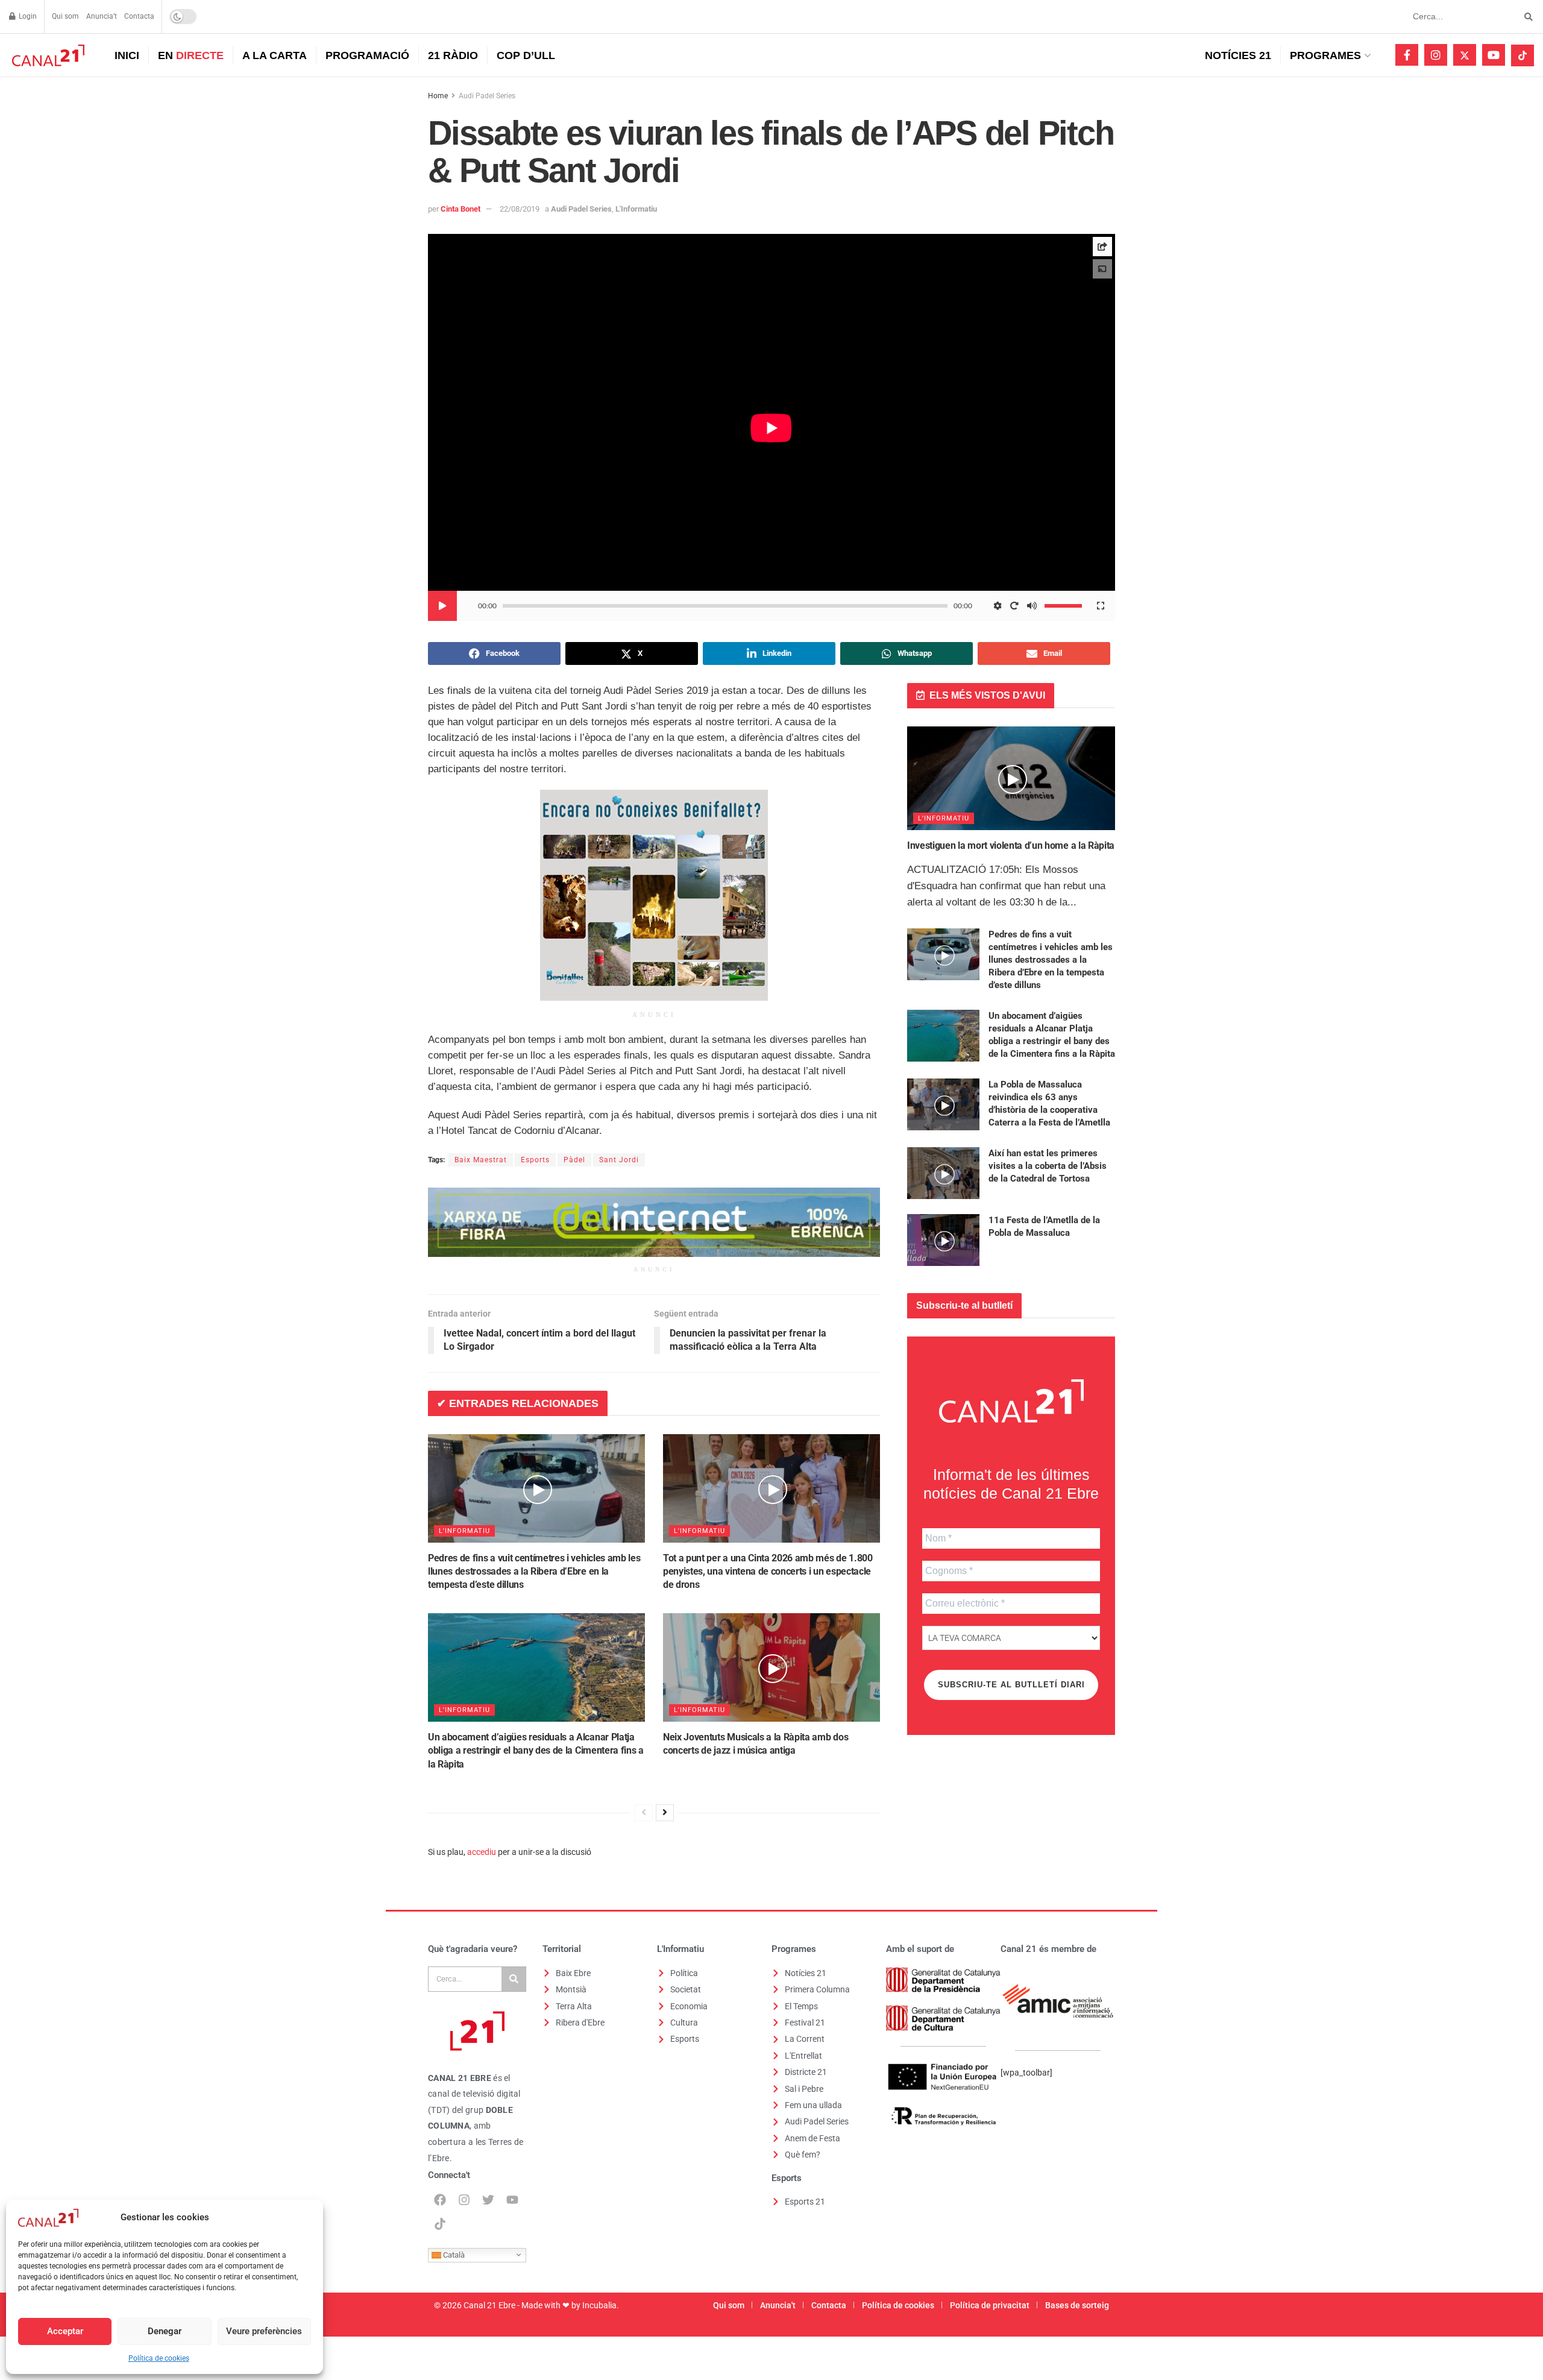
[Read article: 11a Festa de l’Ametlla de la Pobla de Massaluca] (943, 1240)
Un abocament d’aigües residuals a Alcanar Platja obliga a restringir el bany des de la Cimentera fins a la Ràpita (536, 1751)
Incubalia (599, 2305)
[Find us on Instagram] (1436, 55)
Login (27, 16)
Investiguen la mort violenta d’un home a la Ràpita (1011, 845)
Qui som (65, 16)
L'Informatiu (636, 209)
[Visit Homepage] (47, 55)
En (191, 55)
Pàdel (574, 1160)
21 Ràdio (453, 55)
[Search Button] (1526, 17)
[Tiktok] (440, 2224)
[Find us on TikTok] (1523, 55)
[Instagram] (464, 2200)
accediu (482, 1852)
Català (453, 2254)
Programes (1325, 55)
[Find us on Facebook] (1407, 55)
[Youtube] (512, 2200)
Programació (367, 55)
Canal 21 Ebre (489, 2305)
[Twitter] (488, 2200)
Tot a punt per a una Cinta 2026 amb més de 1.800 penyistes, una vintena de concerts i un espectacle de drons (768, 1572)
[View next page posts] (665, 1813)
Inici (127, 55)
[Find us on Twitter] (1465, 55)
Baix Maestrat (481, 1160)
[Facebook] (440, 2200)
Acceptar (65, 2331)
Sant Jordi (619, 1160)
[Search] (514, 1979)
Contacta (139, 16)
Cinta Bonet (460, 209)
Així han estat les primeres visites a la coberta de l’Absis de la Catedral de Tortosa (1048, 1166)
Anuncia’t (102, 16)
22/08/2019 (520, 209)
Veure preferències (264, 2331)
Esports (535, 1160)
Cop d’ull (526, 55)
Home (438, 96)
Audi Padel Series (487, 96)
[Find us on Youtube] (1494, 55)
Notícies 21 (1238, 55)
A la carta (275, 55)
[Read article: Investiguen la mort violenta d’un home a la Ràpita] (1011, 779)
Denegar (165, 2331)
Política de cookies (159, 2358)
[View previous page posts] (644, 1813)
